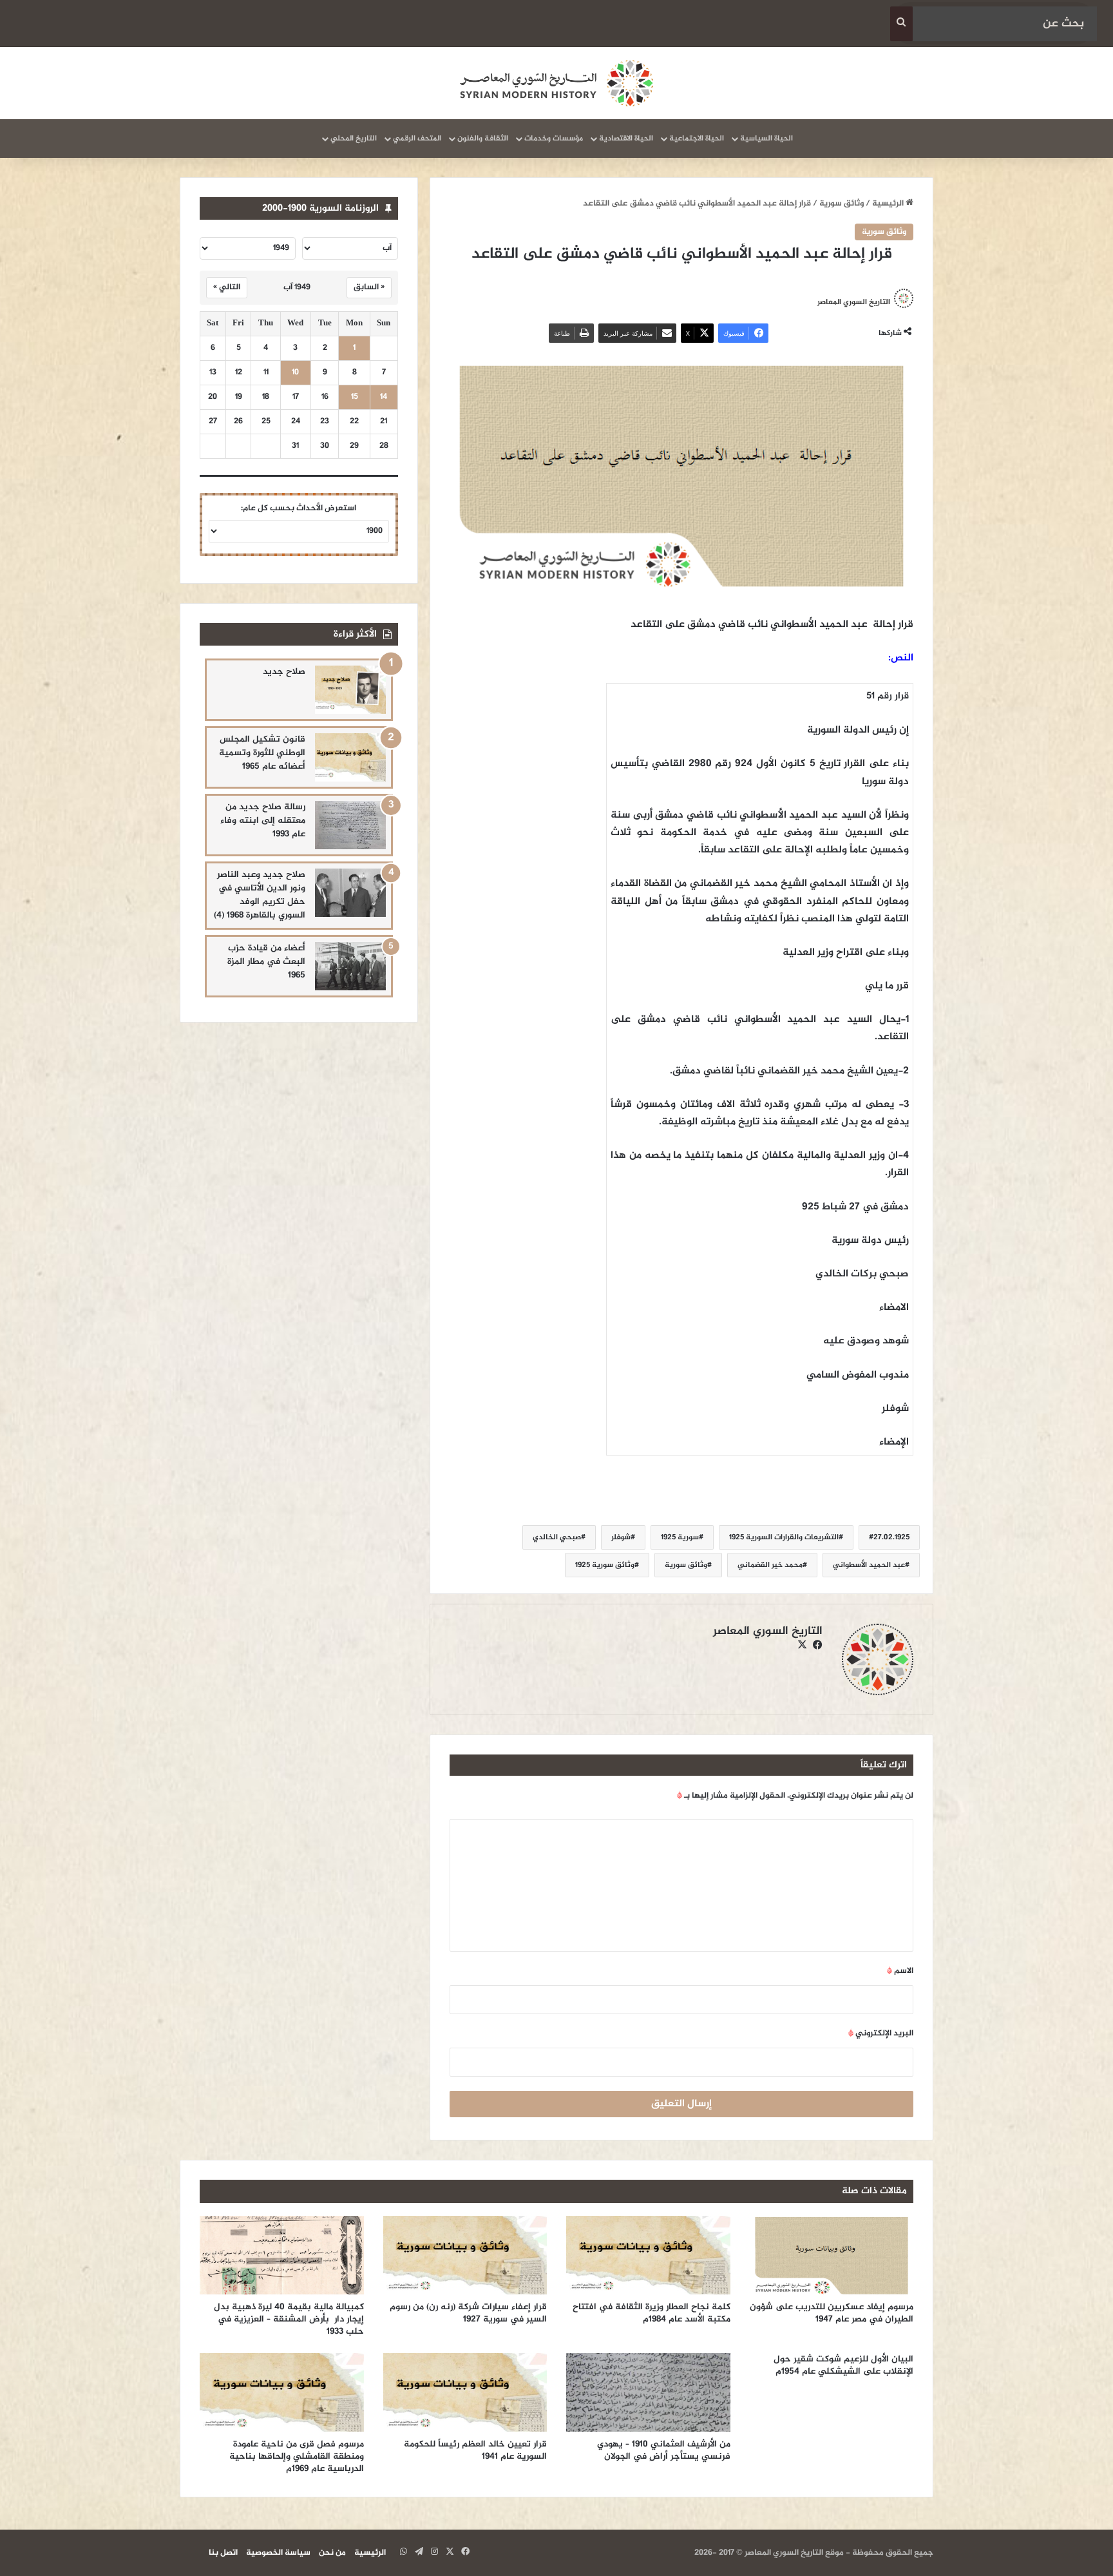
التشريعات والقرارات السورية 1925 (784, 1537)
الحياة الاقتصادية (626, 139)
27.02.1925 (891, 1537)
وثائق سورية (842, 204)
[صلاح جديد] (350, 690)
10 (295, 373)
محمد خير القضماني (770, 1565)
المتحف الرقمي (417, 139)
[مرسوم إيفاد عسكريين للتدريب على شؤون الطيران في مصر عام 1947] (832, 2255)
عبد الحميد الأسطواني (869, 1565)
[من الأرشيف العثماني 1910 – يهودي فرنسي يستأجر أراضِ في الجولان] (648, 2392)
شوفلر (621, 1537)
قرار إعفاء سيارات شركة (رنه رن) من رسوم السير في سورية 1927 (468, 2313)
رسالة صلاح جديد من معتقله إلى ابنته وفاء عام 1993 (263, 821)
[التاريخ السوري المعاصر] (556, 83)
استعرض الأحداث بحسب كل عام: (299, 508)
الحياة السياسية (766, 139)
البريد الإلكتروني (881, 2033)
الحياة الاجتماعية (697, 139)
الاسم (900, 1971)
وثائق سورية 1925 (605, 1565)
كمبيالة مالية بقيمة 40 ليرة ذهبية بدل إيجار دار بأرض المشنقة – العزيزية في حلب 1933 (289, 2319)
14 (384, 397)
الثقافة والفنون (483, 139)
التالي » (227, 287)
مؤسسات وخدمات (554, 139)
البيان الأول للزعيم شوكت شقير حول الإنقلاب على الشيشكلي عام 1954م (843, 2365)
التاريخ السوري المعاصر (854, 302)
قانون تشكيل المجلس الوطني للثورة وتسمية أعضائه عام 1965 (262, 753)
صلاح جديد (284, 672)
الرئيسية (889, 204)
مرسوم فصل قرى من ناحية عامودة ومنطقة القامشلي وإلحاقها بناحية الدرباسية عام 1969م (297, 2456)
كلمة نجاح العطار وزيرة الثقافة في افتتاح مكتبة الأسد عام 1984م (652, 2313)
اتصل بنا (223, 2553)
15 (355, 397)
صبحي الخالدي (557, 1537)
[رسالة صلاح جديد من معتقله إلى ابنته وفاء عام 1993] (350, 825)
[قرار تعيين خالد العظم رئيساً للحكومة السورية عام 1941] (465, 2392)
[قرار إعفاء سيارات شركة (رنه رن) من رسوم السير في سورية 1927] (465, 2255)
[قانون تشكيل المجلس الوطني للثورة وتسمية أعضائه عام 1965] (350, 757)
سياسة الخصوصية (278, 2553)
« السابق (369, 287)
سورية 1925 (680, 1537)
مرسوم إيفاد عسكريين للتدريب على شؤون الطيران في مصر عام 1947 (832, 2313)
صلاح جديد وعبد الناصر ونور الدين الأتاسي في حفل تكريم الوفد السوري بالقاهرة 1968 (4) (260, 895)
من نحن (332, 2553)
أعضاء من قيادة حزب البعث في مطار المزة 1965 (266, 962)
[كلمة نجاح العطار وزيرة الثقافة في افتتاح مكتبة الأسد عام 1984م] (648, 2255)
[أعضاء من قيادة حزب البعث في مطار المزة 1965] (350, 966)
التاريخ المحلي (354, 139)
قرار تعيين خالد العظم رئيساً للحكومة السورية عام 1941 (475, 2450)
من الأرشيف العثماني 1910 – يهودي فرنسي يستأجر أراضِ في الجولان (664, 2450)
